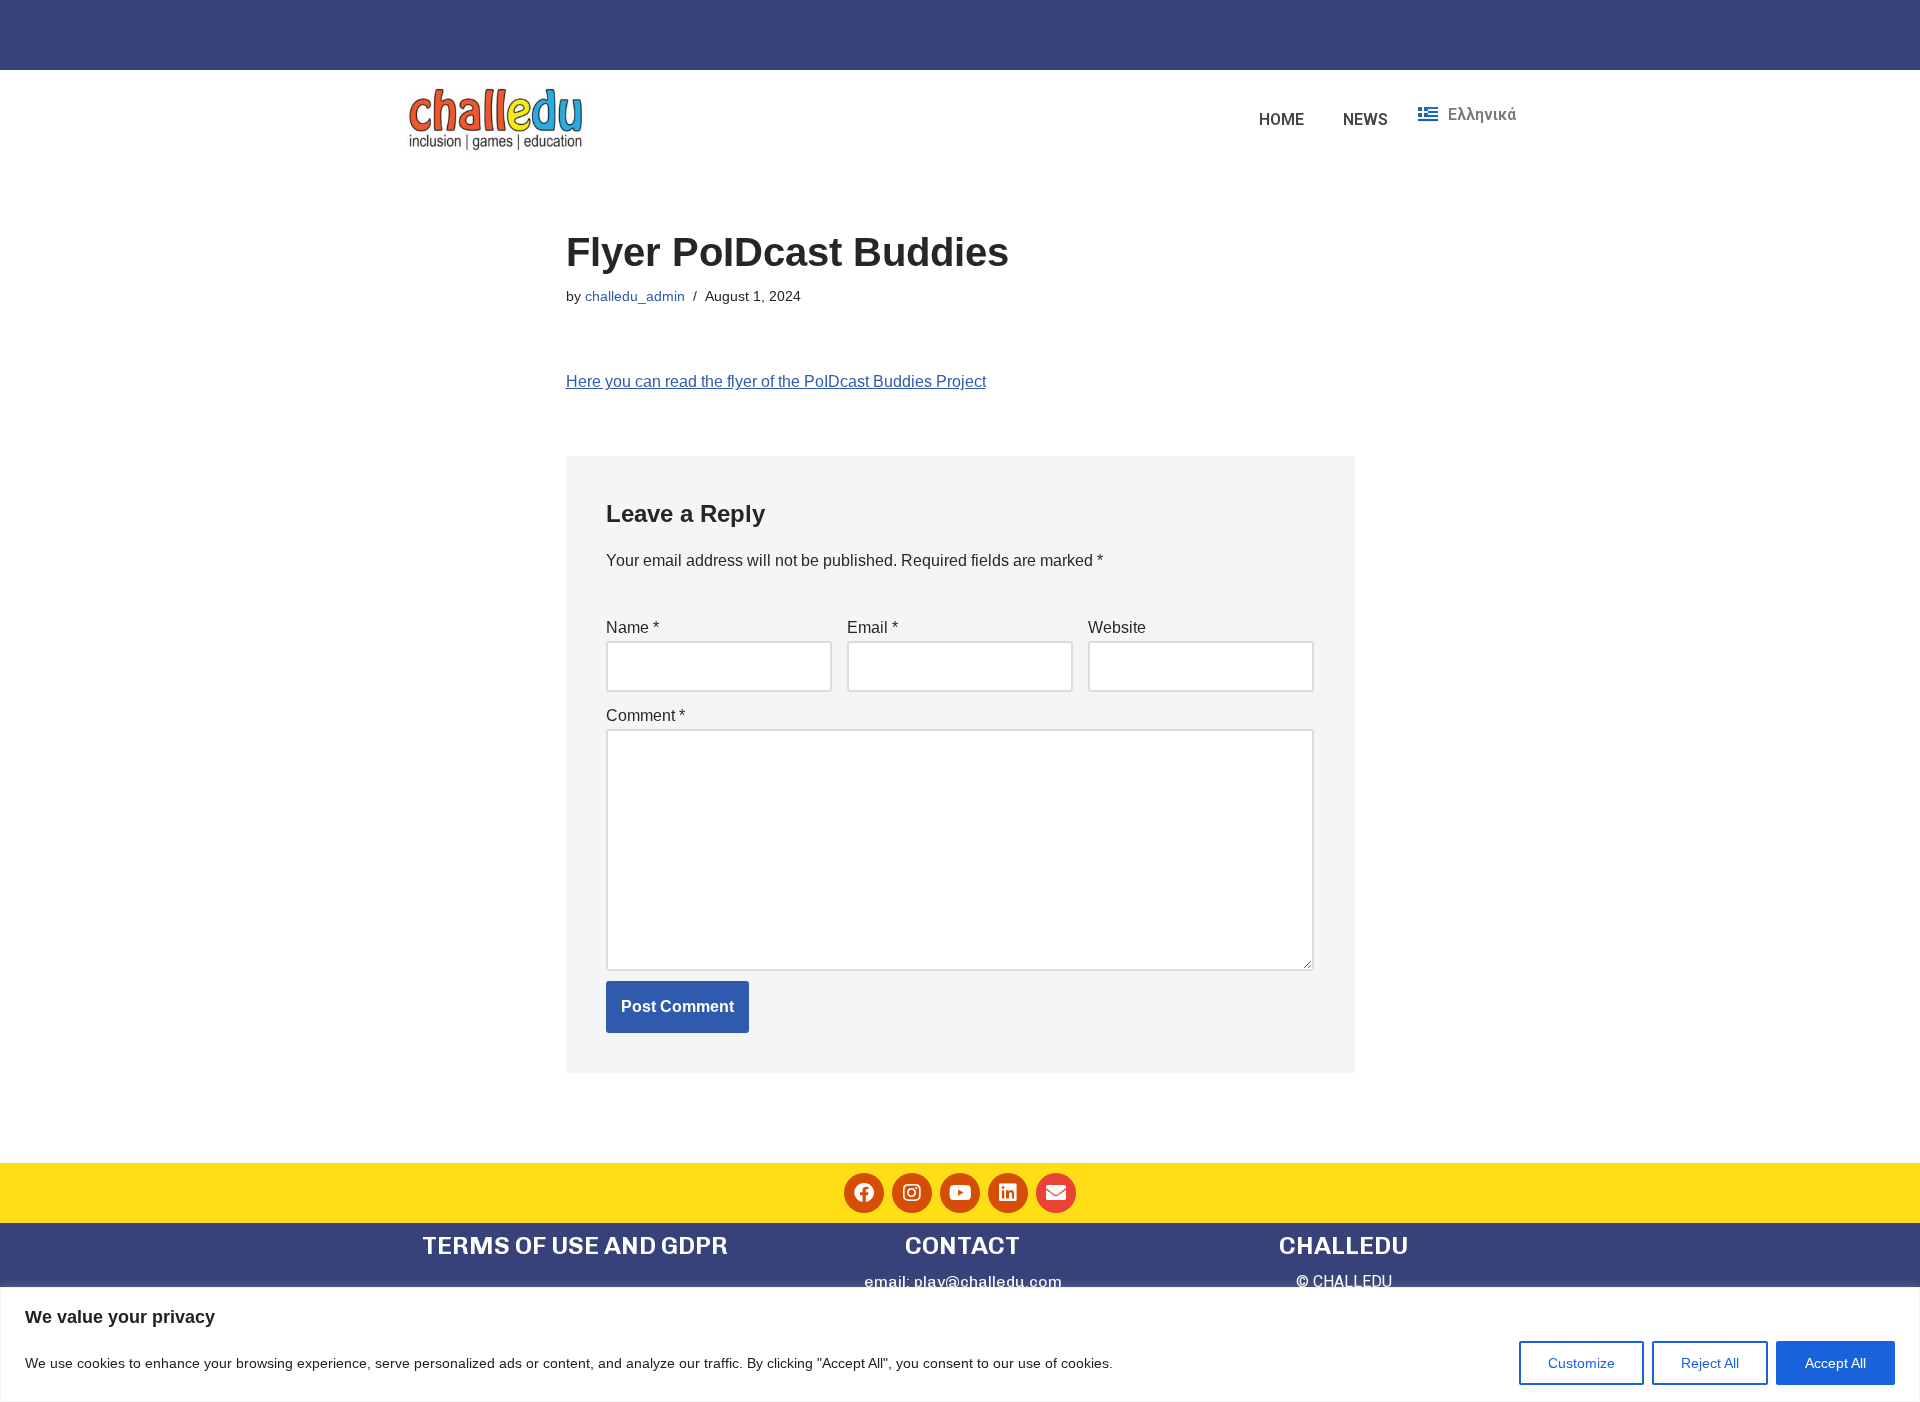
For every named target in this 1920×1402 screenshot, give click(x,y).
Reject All (1710, 1363)
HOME (1281, 119)
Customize (1581, 1363)
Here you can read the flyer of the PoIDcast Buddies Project (776, 381)
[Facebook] (864, 1193)
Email (872, 627)
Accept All (1835, 1363)
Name (632, 627)
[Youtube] (960, 1193)
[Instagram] (912, 1193)
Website (1117, 627)
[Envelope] (1056, 1193)
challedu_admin (635, 296)
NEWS (1365, 119)
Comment (645, 715)
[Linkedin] (1008, 1193)
